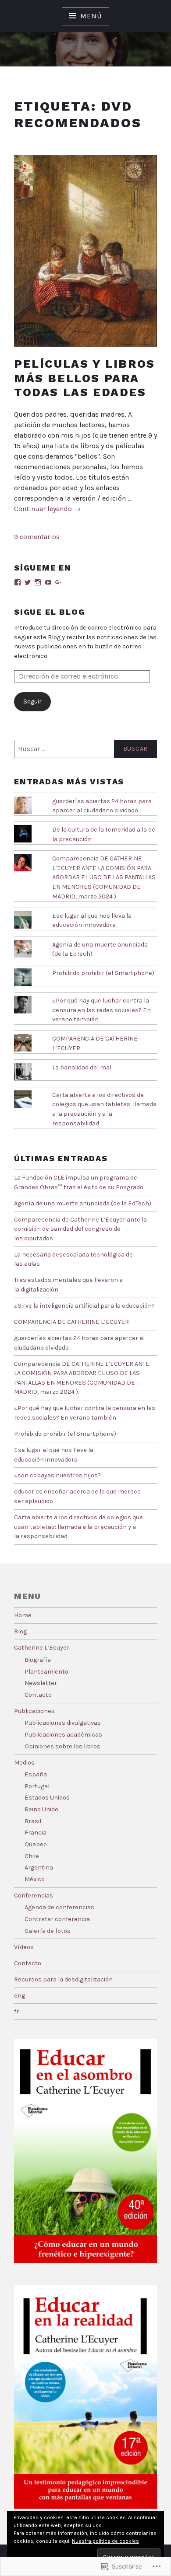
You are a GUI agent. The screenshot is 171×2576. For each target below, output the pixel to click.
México (35, 1879)
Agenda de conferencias (59, 1907)
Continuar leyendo (47, 509)
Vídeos (24, 1947)
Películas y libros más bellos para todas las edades (85, 378)
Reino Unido (41, 1809)
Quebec (36, 1844)
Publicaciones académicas (63, 1735)
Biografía (38, 1660)
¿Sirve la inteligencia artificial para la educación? (84, 1306)
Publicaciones (34, 1711)
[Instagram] (38, 582)
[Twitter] (28, 582)
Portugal (37, 1786)
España (36, 1774)
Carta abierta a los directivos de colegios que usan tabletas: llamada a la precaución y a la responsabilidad (78, 1527)
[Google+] (58, 582)
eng (20, 1996)
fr (16, 2011)
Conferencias (34, 1895)
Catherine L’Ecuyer (42, 1648)
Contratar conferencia (57, 1919)
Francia (36, 1833)
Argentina (39, 1868)
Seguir (32, 701)
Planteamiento (46, 1672)
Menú (91, 16)
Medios (24, 1763)
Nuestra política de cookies (105, 2541)
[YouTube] (48, 582)
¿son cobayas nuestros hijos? (57, 1475)
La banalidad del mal (82, 1067)
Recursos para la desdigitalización (63, 1979)
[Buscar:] (85, 749)
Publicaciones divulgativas (63, 1723)
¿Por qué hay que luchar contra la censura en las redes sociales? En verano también (102, 1010)
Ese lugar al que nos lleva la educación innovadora (92, 921)
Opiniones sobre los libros (62, 1746)
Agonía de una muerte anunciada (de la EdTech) (83, 1203)
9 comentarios (37, 537)
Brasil (33, 1821)
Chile (32, 1856)
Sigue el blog (49, 612)
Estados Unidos (47, 1798)
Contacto (38, 1695)
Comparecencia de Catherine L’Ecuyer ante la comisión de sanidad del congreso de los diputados (80, 1229)
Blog (20, 1631)
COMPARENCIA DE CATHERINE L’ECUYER (71, 1322)
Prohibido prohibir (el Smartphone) (103, 973)
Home (23, 1615)
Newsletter (41, 1683)
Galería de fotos (48, 1931)
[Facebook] (18, 582)
